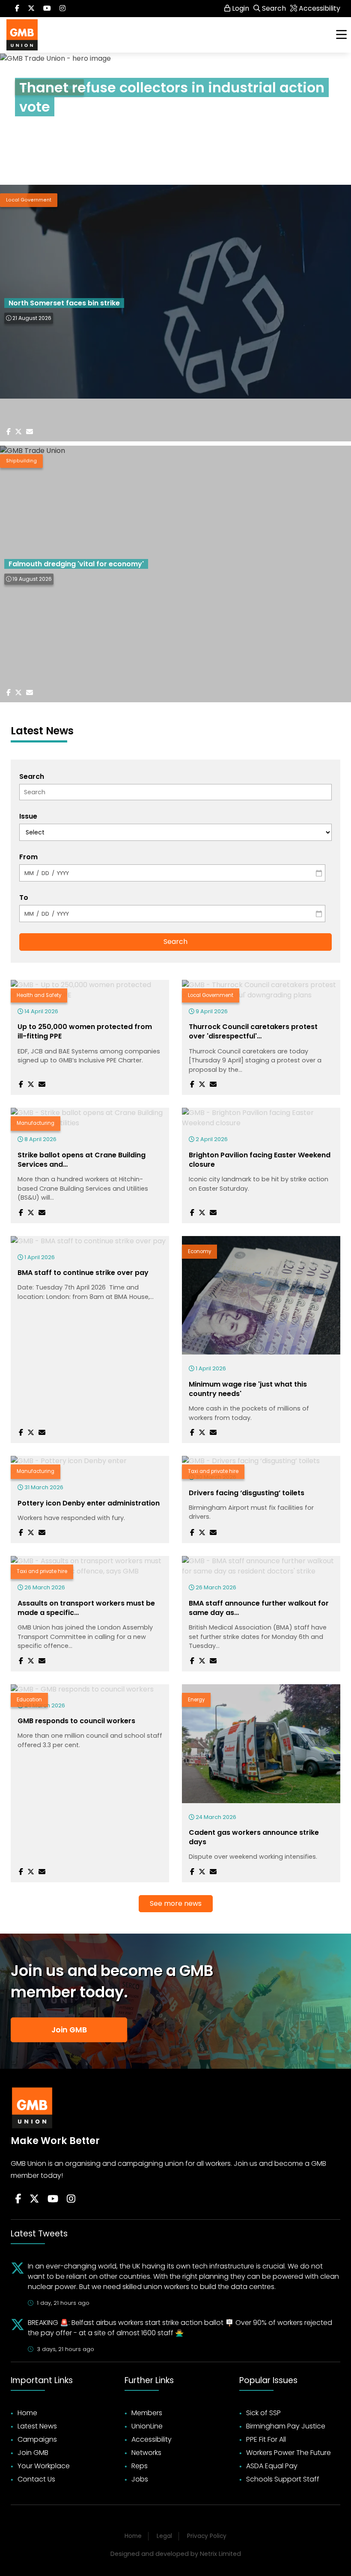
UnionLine (147, 2426)
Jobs (140, 2479)
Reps (140, 2466)
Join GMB (69, 2030)
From (28, 857)
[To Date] (172, 914)
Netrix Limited (220, 2554)
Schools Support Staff (283, 2479)
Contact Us (36, 2479)
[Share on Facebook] (27, 147)
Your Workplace (44, 2466)
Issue (28, 816)
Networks (146, 2453)
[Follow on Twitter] (31, 9)
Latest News (37, 2426)
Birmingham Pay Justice (286, 2426)
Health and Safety (39, 995)
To (24, 898)
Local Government (29, 200)
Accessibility (152, 2439)
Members (147, 2413)
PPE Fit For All (266, 2439)
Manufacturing (36, 1123)
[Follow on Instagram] (62, 9)
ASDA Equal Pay (272, 2466)
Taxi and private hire (213, 1471)
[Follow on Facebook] (17, 9)
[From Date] (172, 873)
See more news (176, 1903)
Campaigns (37, 2439)
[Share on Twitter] (44, 147)
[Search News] (175, 792)
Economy (199, 1251)
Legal (164, 2536)
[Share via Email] (62, 147)
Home (27, 2413)
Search (32, 776)
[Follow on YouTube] (53, 2199)
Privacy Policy (207, 2536)
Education (29, 1700)
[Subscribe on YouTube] (47, 9)
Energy (196, 1700)
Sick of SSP (263, 2413)
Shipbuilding (21, 461)
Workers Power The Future (289, 2453)
